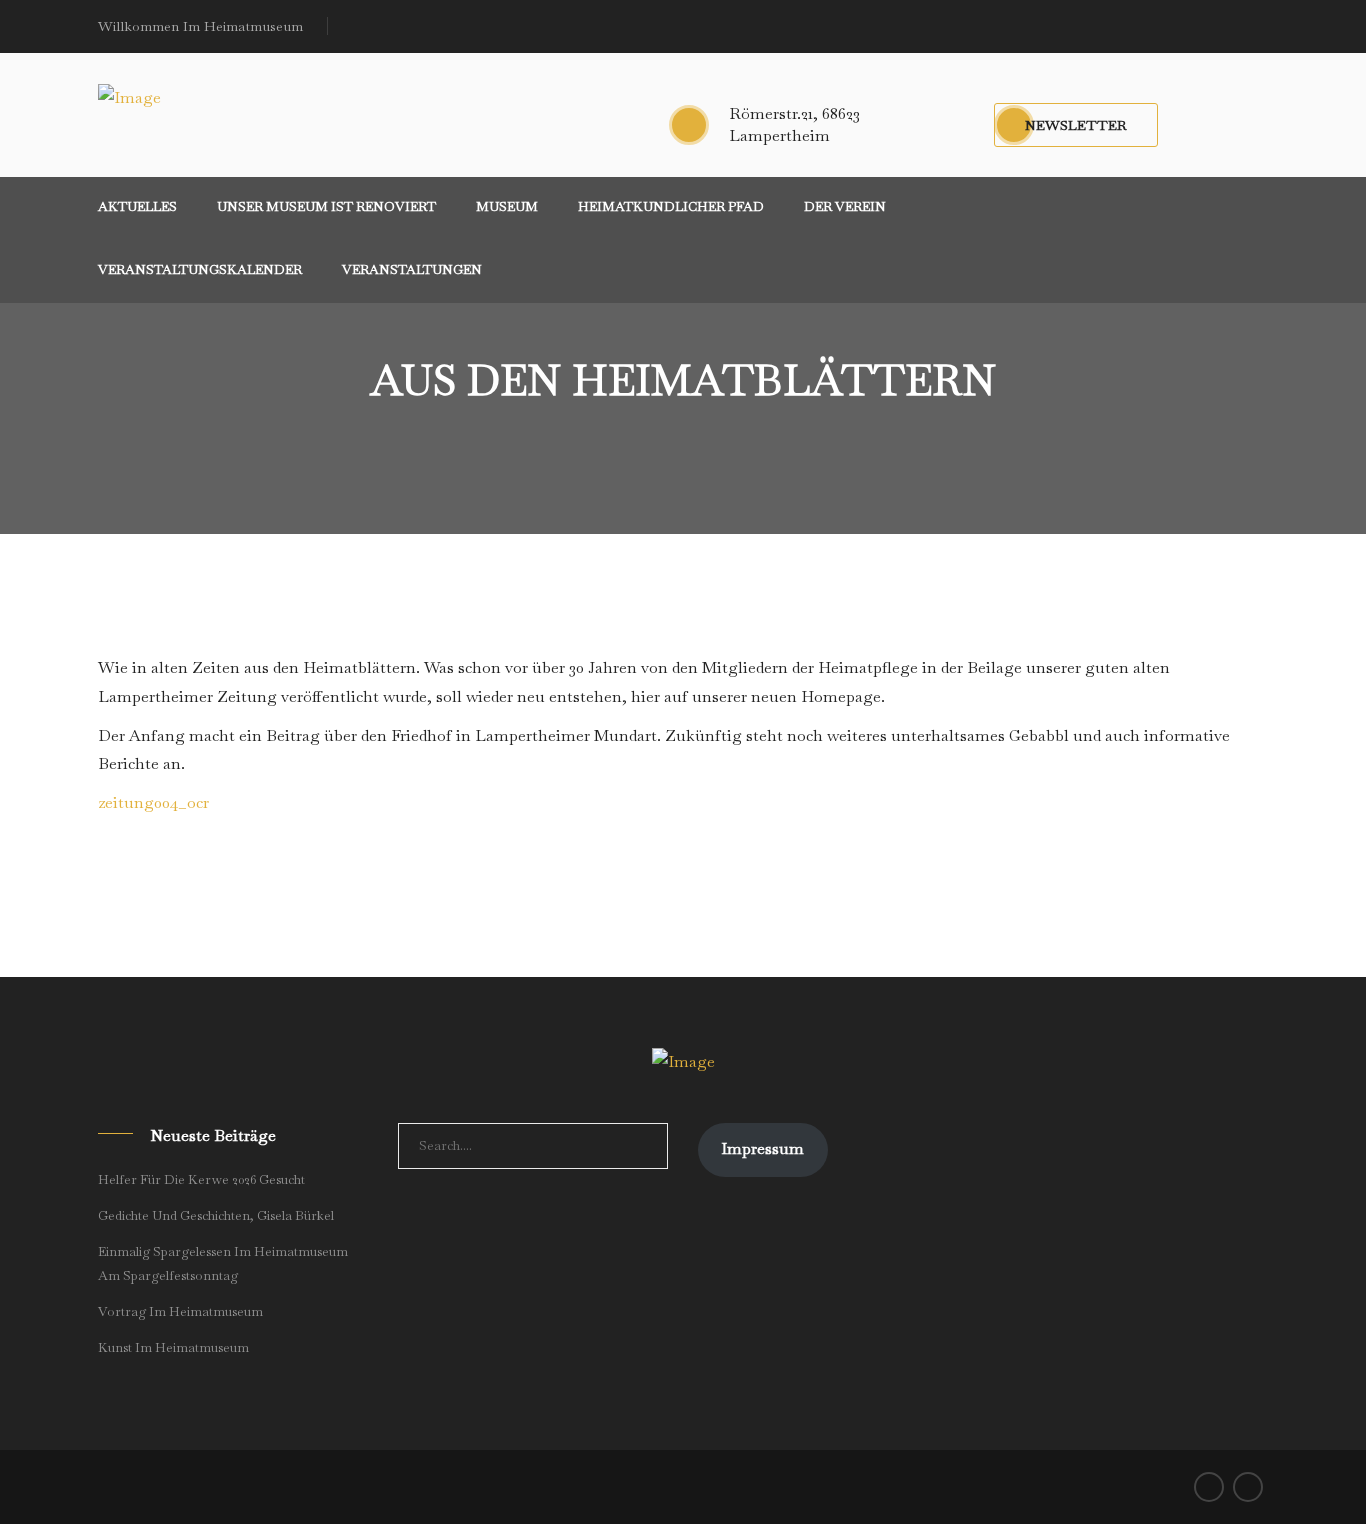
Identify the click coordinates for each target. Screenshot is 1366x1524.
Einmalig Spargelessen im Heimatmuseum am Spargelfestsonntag (223, 1263)
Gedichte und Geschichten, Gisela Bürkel (216, 1215)
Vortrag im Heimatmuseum (180, 1311)
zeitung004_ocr (153, 802)
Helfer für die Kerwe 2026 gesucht (201, 1179)
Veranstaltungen (412, 269)
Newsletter (1076, 125)
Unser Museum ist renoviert (326, 206)
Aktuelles (137, 206)
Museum (507, 206)
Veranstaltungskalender (200, 269)
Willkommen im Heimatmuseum (200, 26)
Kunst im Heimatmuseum (173, 1347)
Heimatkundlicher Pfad (671, 206)
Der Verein (845, 206)
